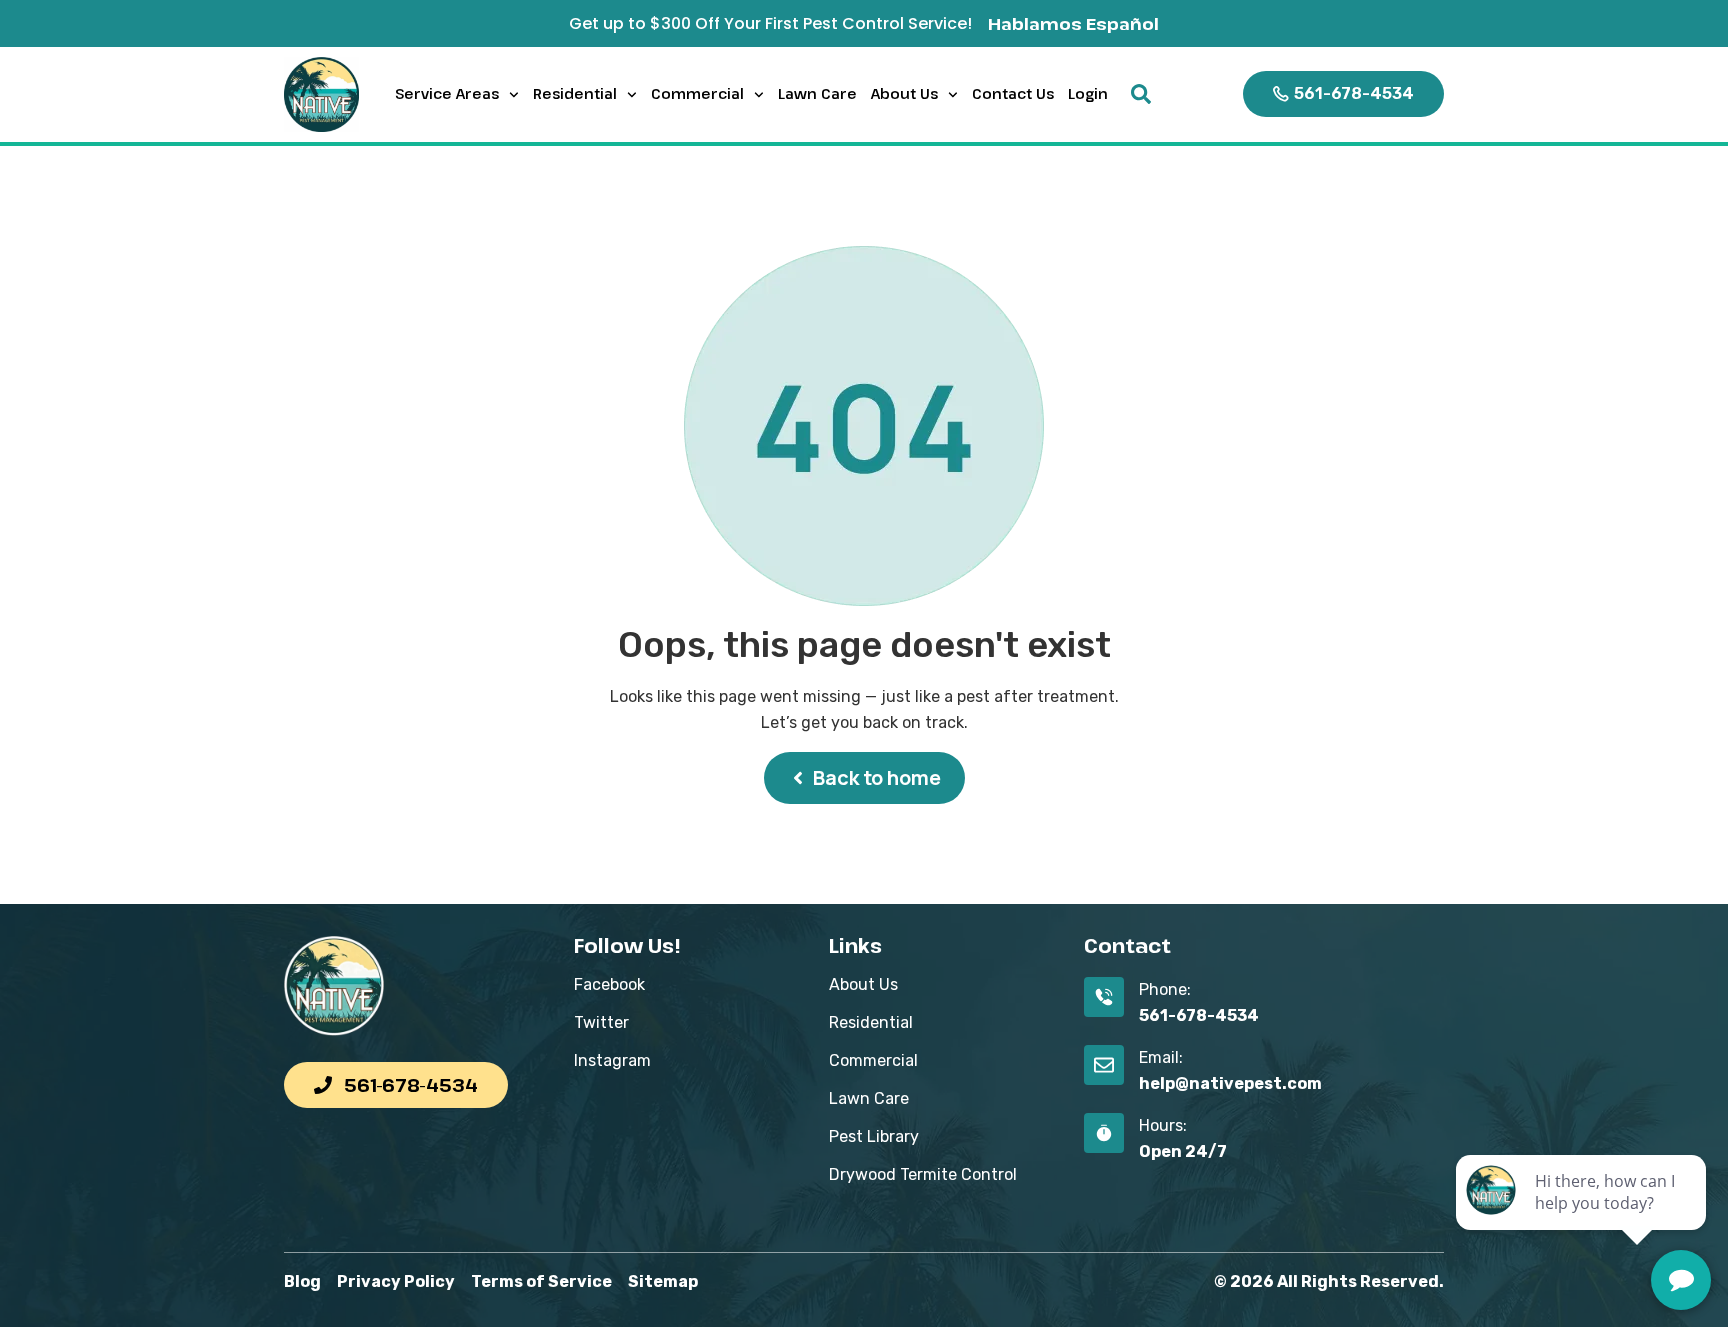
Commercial (697, 93)
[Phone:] (1104, 997)
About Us (904, 93)
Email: (1161, 1057)
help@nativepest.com (1230, 1083)
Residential (575, 93)
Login (1088, 93)
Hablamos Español (1073, 23)
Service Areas (447, 93)
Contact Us (1013, 93)
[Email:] (1104, 1065)
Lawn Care (817, 93)
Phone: (1165, 989)
